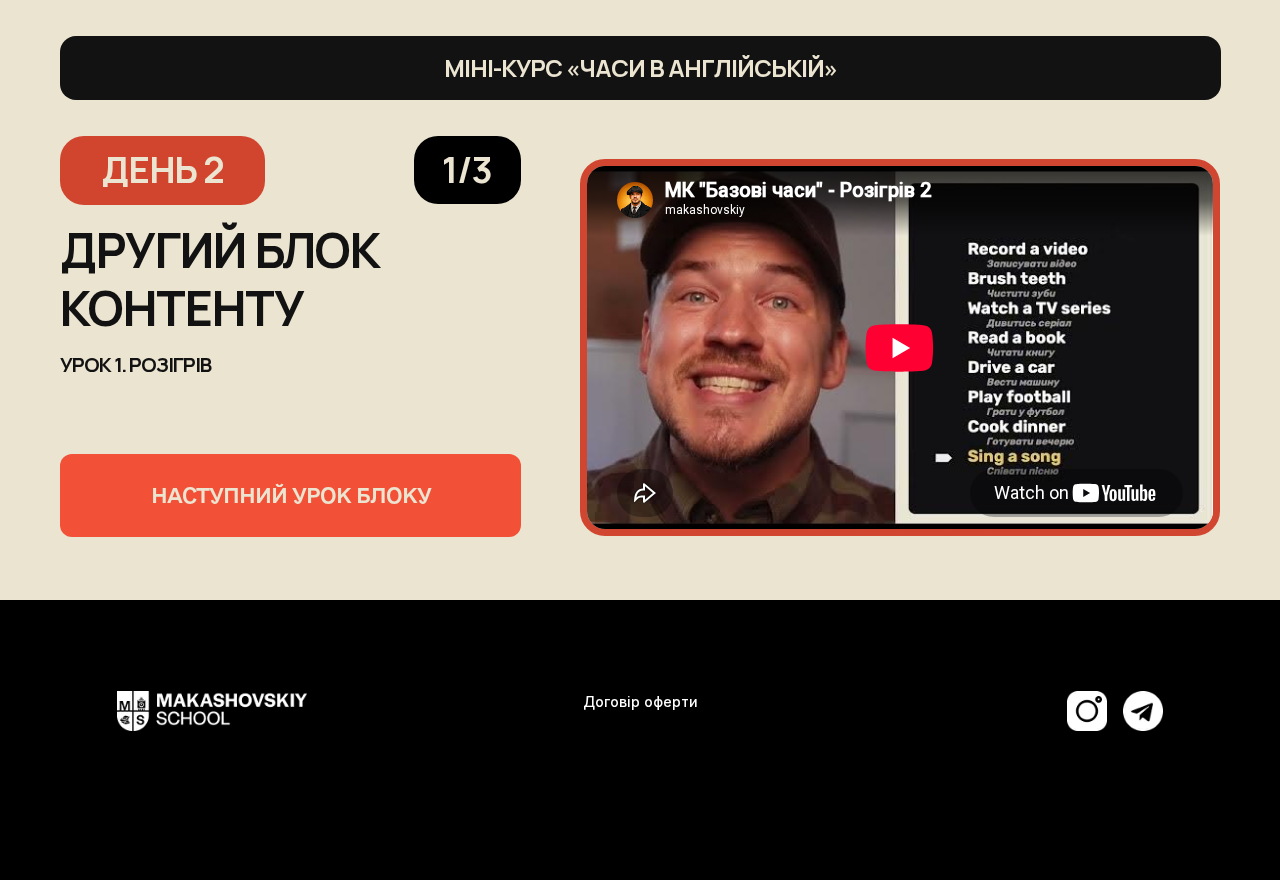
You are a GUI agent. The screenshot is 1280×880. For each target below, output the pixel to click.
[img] (1143, 711)
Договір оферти (640, 701)
